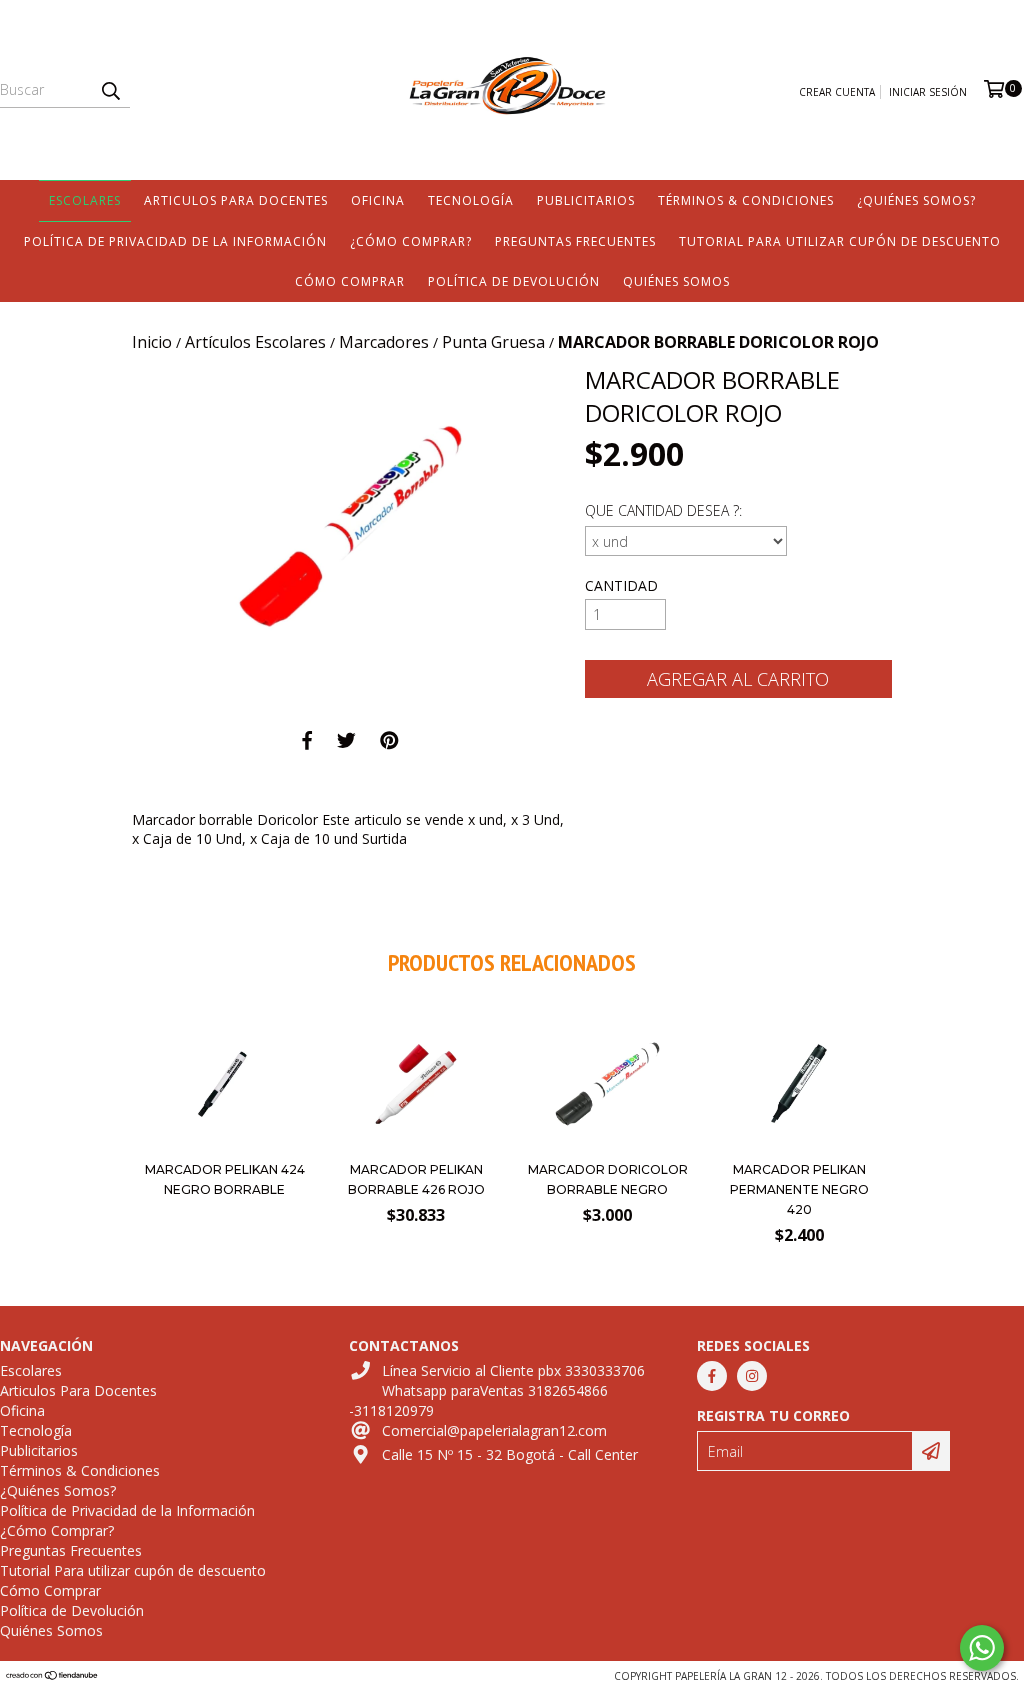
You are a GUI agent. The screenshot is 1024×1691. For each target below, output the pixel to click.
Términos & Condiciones (746, 200)
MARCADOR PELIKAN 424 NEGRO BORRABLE (225, 1179)
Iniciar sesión (928, 92)
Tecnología (471, 200)
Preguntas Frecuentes (575, 241)
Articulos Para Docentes (236, 200)
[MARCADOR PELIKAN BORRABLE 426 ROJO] (416, 1144)
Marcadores (384, 342)
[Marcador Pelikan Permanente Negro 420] (799, 1144)
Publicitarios (586, 200)
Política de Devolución (514, 281)
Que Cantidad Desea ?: (663, 510)
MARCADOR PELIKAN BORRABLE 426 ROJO (416, 1179)
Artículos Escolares (255, 342)
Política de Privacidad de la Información (175, 241)
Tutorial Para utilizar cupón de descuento (840, 241)
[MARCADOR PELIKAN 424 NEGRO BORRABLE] (225, 1144)
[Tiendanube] (52, 1676)
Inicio (152, 342)
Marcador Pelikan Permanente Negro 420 (799, 1189)
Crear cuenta (837, 92)
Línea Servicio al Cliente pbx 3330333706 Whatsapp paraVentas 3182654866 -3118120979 (497, 1390)
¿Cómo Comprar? (411, 241)
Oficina (378, 200)
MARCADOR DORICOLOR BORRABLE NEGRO (608, 1179)
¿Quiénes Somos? (916, 200)
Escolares (85, 200)
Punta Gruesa (493, 342)
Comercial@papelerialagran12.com (494, 1430)
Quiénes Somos (676, 281)
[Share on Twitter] (346, 740)
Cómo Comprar (350, 281)
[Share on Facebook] (307, 740)
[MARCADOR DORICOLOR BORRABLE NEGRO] (608, 1144)
